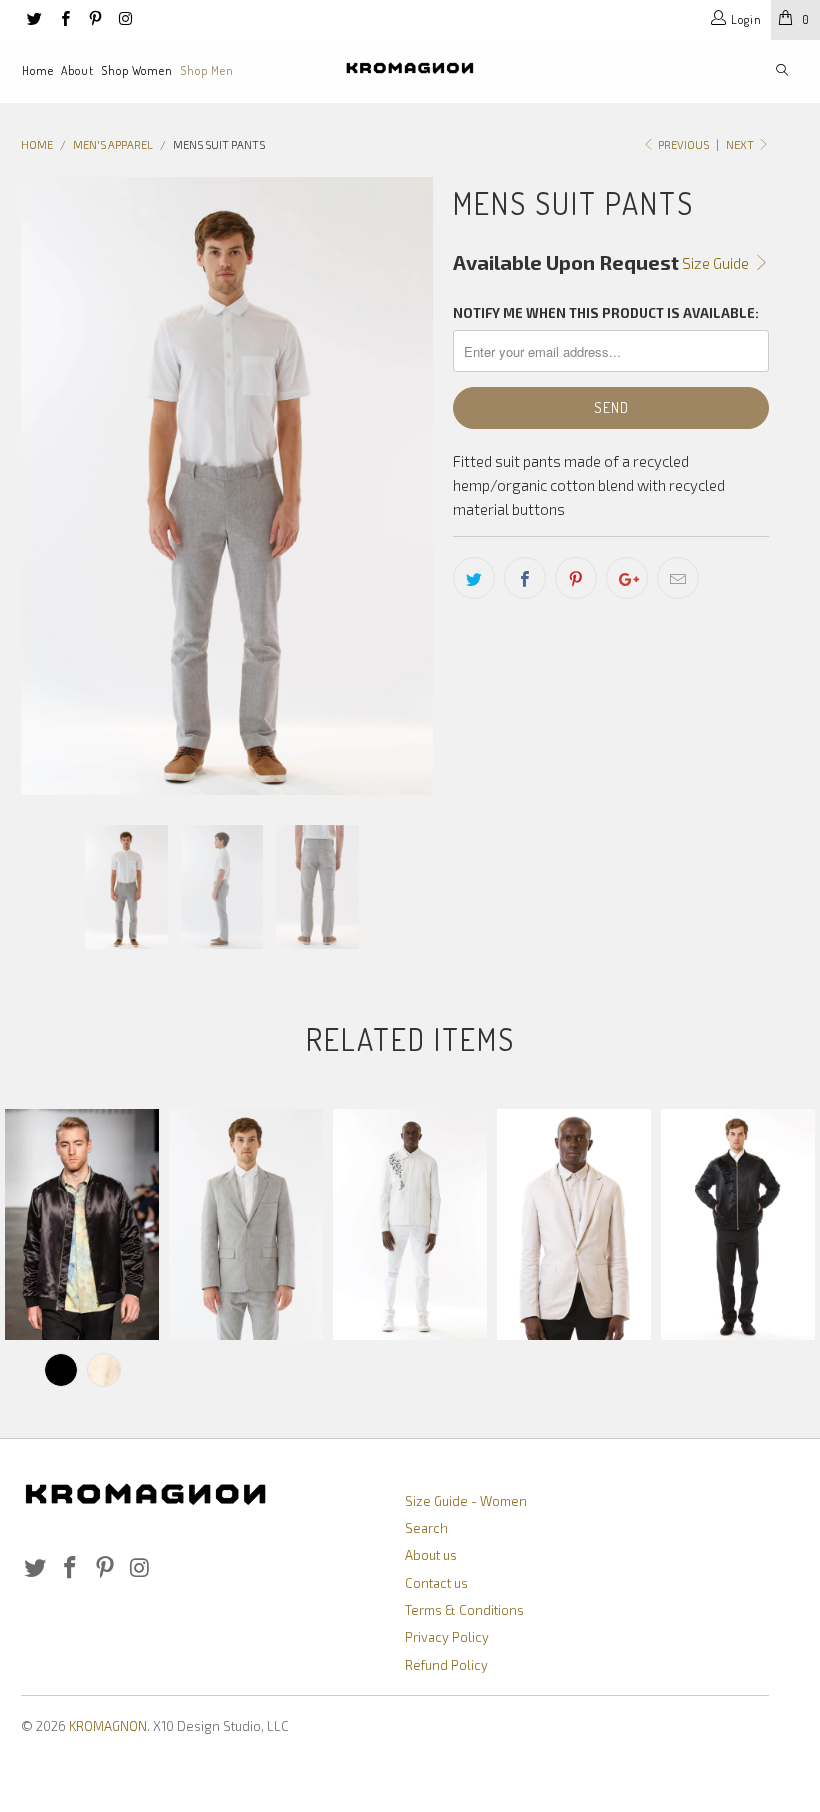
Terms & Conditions (464, 1610)
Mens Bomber (82, 1224)
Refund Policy (446, 1665)
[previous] (42, 486)
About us (431, 1555)
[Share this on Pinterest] (576, 578)
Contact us (436, 1583)
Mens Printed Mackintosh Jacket (410, 1224)
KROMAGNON (108, 1726)
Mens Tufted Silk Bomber (738, 1224)
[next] (411, 486)
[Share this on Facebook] (525, 578)
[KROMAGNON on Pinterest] (94, 20)
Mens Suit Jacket (246, 1224)
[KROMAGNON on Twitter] (33, 20)
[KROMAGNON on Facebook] (63, 20)
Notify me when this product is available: (606, 313)
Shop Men (207, 70)
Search (426, 1528)
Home (38, 70)
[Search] (782, 71)
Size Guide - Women (466, 1501)
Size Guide (717, 263)
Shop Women (137, 70)
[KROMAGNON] (409, 68)
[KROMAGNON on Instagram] (124, 20)
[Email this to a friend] (678, 578)
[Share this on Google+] (627, 578)
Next (741, 144)
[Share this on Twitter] (474, 578)
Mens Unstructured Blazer (574, 1224)
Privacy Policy (447, 1637)
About (77, 70)
